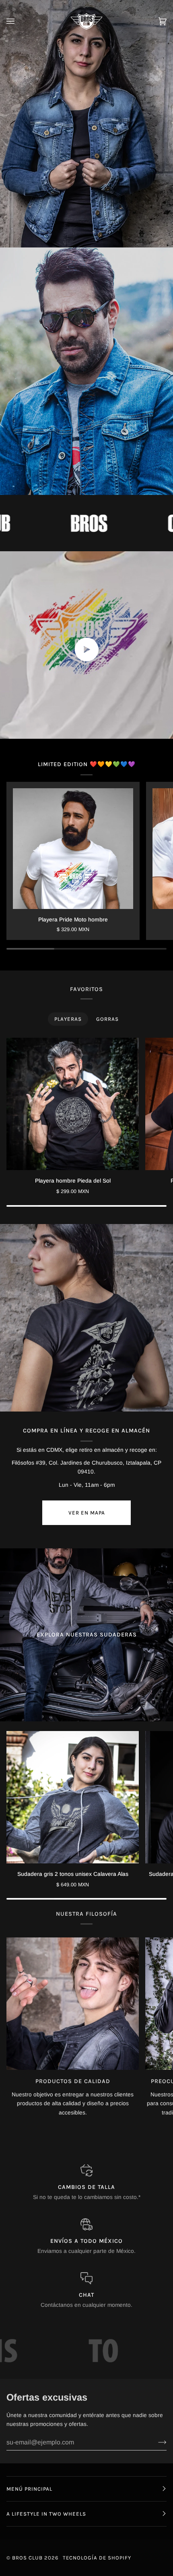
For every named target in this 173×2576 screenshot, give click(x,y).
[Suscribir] (156, 2442)
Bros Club (27, 2558)
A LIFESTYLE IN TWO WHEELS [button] (46, 2514)
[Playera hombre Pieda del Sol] (73, 1104)
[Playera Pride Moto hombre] (73, 848)
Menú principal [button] (29, 2489)
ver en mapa (87, 1513)
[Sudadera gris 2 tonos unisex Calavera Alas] (73, 1797)
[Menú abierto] (19, 21)
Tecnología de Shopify (97, 2558)
